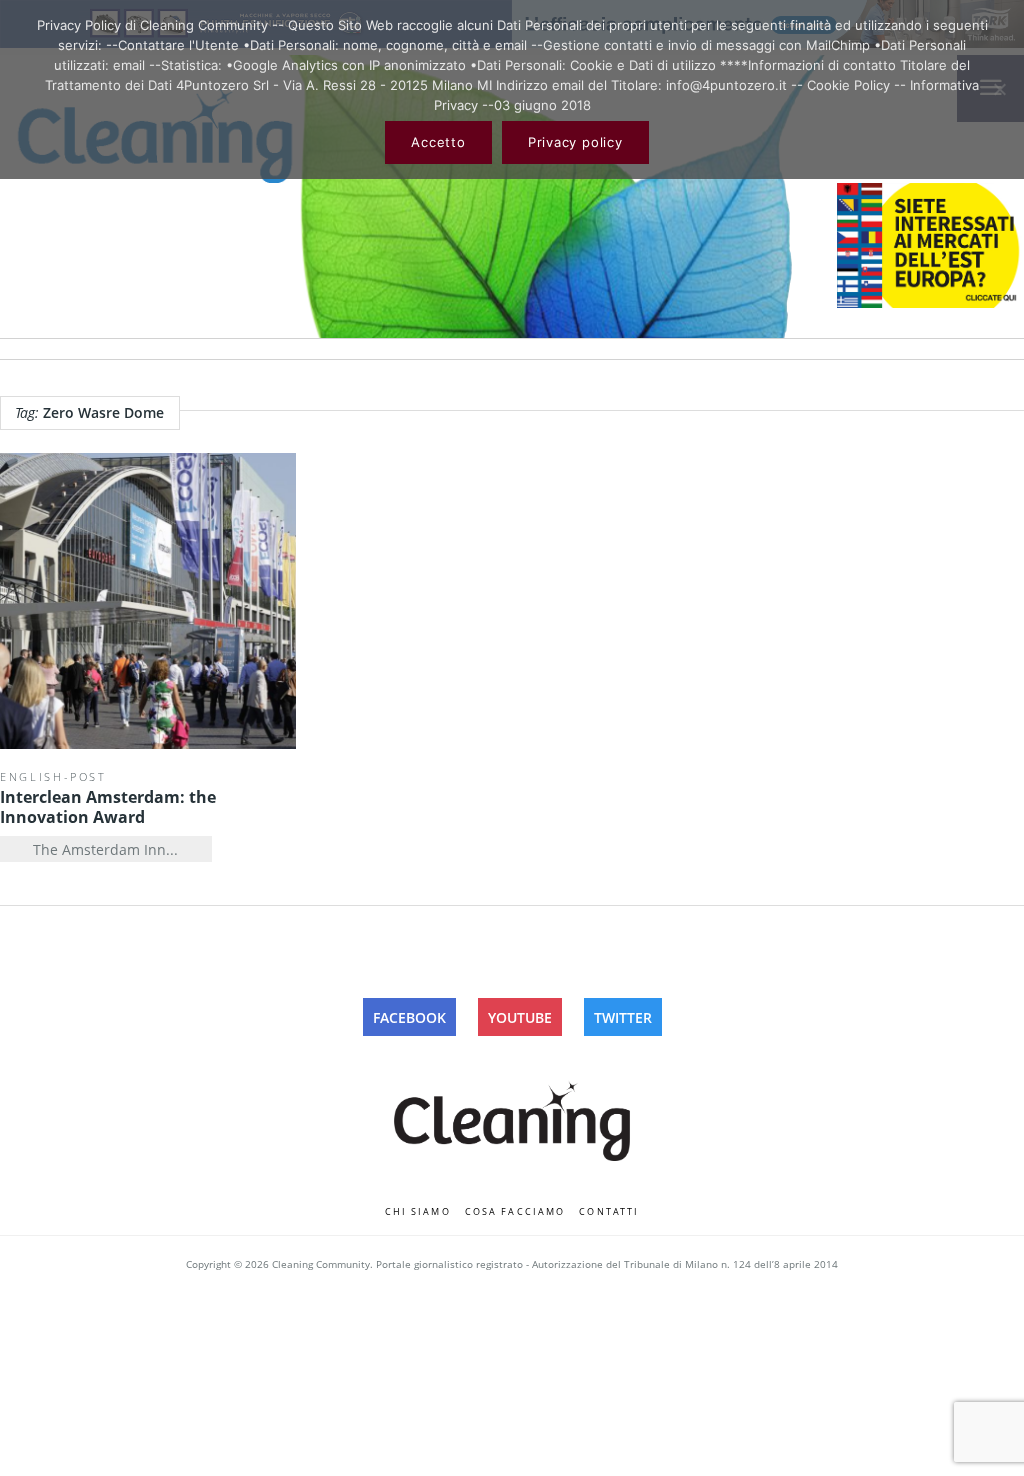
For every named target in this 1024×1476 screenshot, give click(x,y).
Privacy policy (575, 142)
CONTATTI (609, 1211)
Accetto (438, 142)
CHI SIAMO (418, 1211)
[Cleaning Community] (512, 1117)
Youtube (520, 1017)
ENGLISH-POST (53, 776)
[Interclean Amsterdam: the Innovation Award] (148, 601)
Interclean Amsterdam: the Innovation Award (108, 807)
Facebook (409, 1017)
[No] (999, 89)
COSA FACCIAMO (515, 1211)
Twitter (623, 1017)
